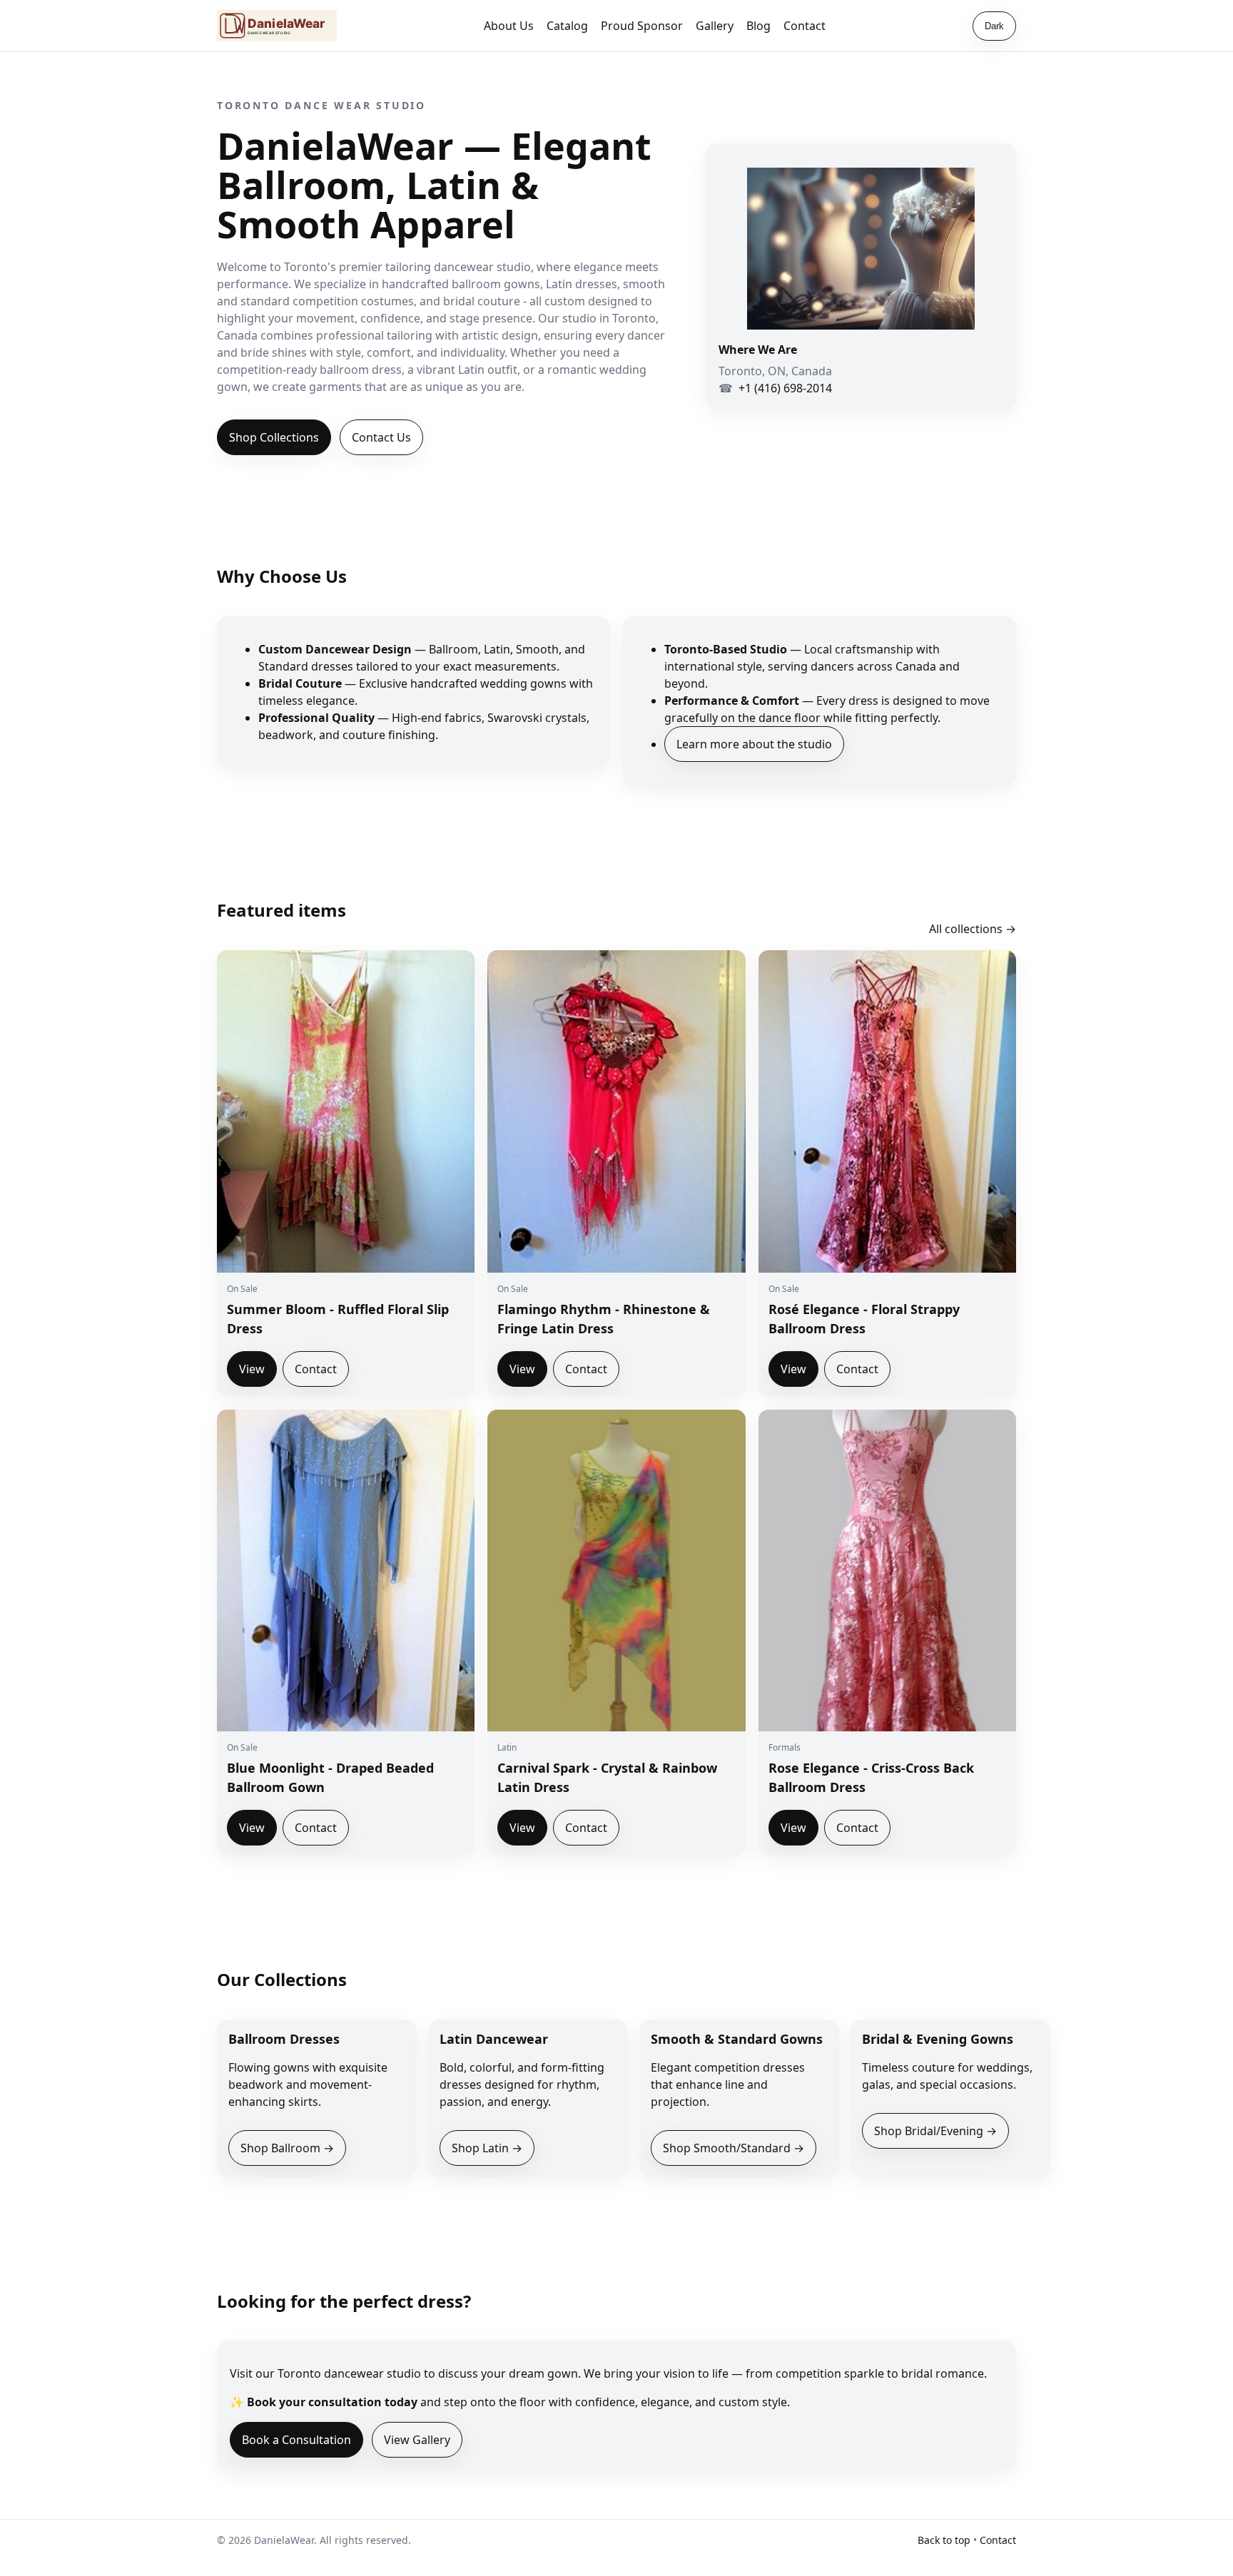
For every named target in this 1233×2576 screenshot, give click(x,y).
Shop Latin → (487, 2148)
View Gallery (417, 2440)
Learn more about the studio (754, 744)
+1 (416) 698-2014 (785, 388)
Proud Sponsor (642, 26)
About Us (509, 26)
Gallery (715, 26)
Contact (805, 26)
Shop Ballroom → (287, 2148)
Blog (758, 26)
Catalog (567, 26)
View (252, 1369)
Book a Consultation (296, 2440)
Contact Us (381, 437)
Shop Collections (274, 437)
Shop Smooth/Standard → (734, 2148)
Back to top (944, 2540)
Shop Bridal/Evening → (935, 2131)
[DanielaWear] (277, 26)
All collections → (973, 929)
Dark (994, 26)
